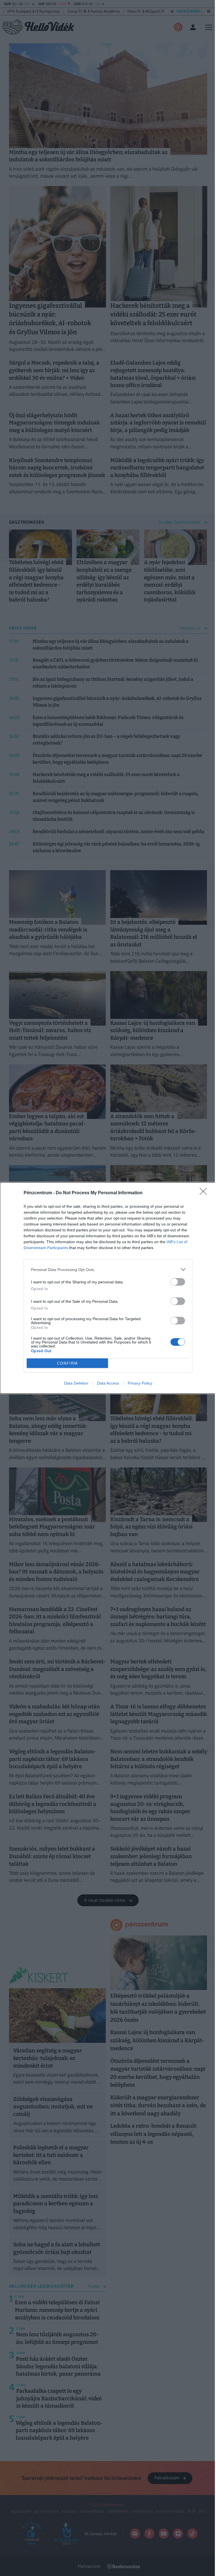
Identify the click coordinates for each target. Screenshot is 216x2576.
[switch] (178, 1282)
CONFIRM (67, 1363)
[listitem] (108, 1269)
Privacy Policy (140, 1383)
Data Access (108, 1383)
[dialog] (108, 1288)
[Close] (205, 1193)
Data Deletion (76, 1383)
